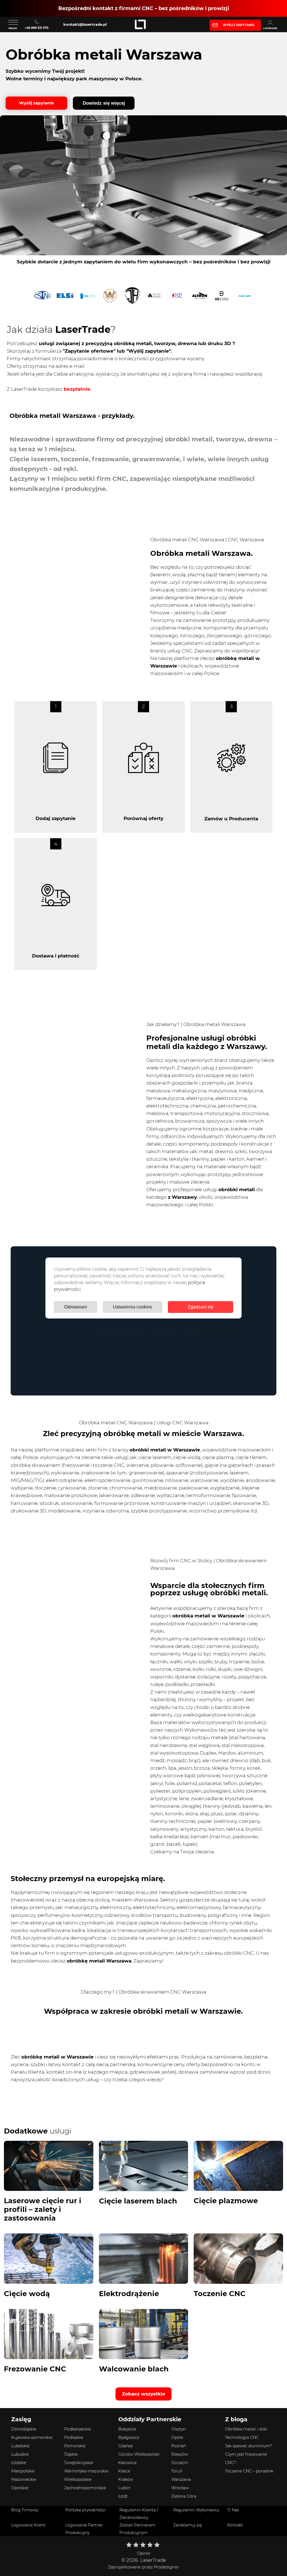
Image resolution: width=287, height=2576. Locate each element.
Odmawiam (76, 1307)
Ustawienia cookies (132, 1307)
